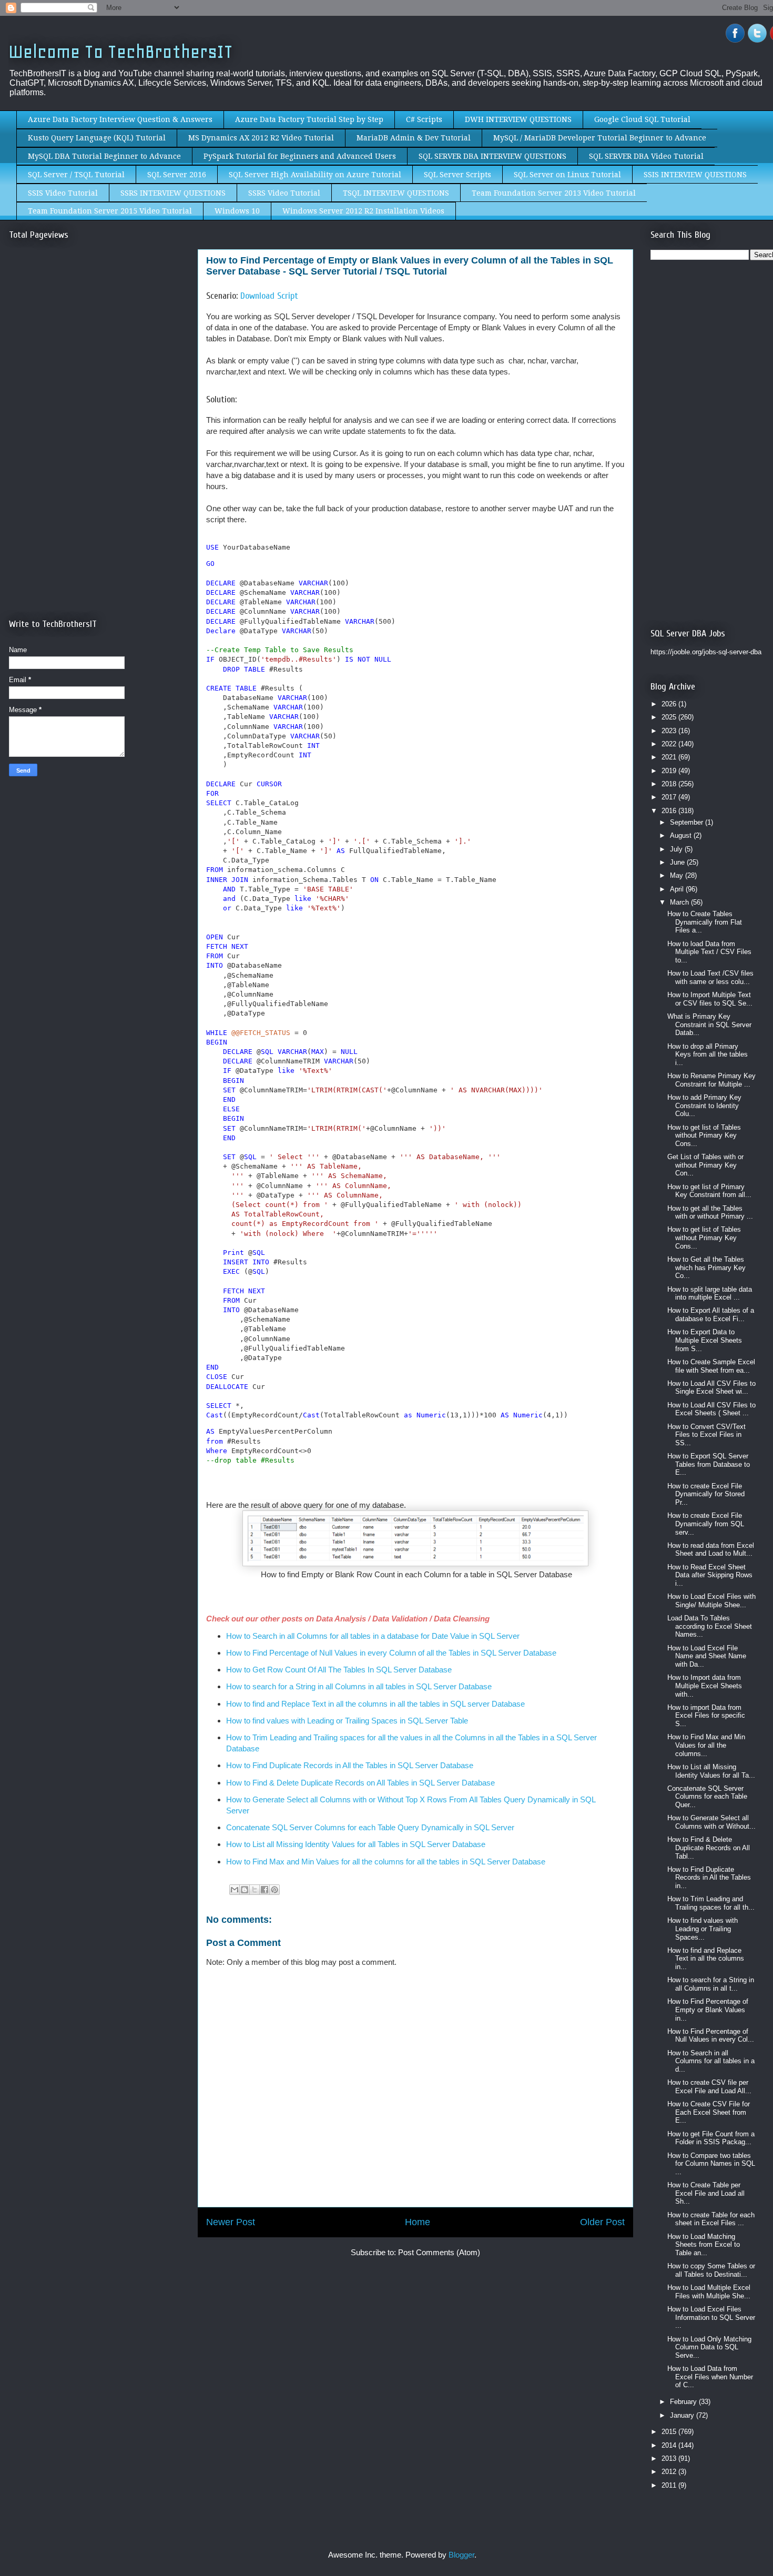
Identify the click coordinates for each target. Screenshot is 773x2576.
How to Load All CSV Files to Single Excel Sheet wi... (711, 1388)
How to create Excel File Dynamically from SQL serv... (706, 1524)
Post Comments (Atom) (439, 2252)
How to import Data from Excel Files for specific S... (706, 1716)
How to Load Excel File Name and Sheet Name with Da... (707, 1656)
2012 (670, 2472)
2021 (670, 757)
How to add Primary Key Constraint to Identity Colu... (704, 1106)
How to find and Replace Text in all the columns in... (706, 1959)
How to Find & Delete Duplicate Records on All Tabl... (709, 1848)
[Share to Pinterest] (274, 1890)
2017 (670, 797)
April (678, 889)
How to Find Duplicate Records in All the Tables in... (709, 1878)
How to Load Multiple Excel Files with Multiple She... (709, 2292)
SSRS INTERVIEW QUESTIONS (173, 193)
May (678, 875)
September (688, 822)
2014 (670, 2445)
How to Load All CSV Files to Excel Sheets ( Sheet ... (711, 1409)
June (678, 862)
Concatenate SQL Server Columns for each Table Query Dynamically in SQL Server (371, 1827)
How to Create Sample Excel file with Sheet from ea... (711, 1366)
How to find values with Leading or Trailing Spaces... (703, 1929)
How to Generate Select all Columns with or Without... (711, 1822)
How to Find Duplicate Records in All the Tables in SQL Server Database (350, 1765)
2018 (670, 784)
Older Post (602, 2222)
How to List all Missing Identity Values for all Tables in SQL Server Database (356, 1844)
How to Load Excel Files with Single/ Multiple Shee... (711, 1601)
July (677, 849)
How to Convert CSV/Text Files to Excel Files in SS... (706, 1435)
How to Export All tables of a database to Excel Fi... (711, 1315)
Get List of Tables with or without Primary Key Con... (705, 1165)
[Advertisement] (97, 346)
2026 (670, 704)
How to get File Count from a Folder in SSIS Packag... (711, 2138)
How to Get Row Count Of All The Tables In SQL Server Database (339, 1670)
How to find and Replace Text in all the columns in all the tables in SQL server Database (375, 1704)
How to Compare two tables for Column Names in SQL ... (711, 2164)
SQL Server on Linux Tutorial (567, 175)
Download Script (269, 296)
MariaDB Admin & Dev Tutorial (414, 138)
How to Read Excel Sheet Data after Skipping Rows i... (710, 1575)
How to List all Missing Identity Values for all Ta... (711, 1771)
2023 (670, 731)
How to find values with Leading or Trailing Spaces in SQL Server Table (348, 1721)
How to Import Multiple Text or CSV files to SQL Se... (710, 999)
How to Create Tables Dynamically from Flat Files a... (705, 922)
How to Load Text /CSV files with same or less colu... (710, 977)
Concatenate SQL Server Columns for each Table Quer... (707, 1797)
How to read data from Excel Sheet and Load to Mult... (711, 1550)
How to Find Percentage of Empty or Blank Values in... (708, 2010)
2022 (670, 744)
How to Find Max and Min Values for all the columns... (706, 1745)
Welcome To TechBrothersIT (121, 52)
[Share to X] (255, 1890)
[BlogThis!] (245, 1890)
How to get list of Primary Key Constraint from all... (709, 1191)
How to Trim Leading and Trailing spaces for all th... (711, 1903)
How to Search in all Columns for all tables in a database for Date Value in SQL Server (373, 1636)
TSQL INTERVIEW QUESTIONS (396, 193)
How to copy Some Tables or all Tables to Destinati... (711, 2270)
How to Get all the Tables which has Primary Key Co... (706, 1267)
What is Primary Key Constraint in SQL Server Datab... (709, 1025)
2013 (670, 2458)
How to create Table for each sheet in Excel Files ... (711, 2219)
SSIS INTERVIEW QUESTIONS (695, 175)
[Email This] (235, 1890)
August (682, 835)
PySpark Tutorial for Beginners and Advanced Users (300, 156)
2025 (670, 717)
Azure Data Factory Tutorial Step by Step (309, 119)
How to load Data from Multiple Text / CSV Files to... (709, 952)
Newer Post (231, 2222)
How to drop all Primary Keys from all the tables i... (708, 1054)
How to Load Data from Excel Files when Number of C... (710, 2377)
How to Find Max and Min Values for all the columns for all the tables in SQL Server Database (386, 1862)
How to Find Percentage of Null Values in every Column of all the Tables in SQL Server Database (392, 1653)
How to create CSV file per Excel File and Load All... (709, 2087)
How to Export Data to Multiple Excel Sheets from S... (705, 1340)
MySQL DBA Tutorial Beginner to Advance (104, 156)
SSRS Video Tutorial (284, 193)
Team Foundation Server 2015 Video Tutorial (110, 211)
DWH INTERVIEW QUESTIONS (518, 119)
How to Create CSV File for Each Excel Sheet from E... (709, 2112)
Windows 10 (237, 211)
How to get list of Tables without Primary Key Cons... (704, 1135)
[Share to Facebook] (265, 1890)
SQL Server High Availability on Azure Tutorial (315, 175)
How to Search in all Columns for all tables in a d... (711, 2061)
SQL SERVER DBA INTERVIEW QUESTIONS (492, 156)
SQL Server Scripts (457, 175)
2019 (670, 771)
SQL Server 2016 (177, 175)
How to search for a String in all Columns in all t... (711, 1984)
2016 (670, 811)
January (683, 2415)
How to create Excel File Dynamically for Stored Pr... (706, 1494)
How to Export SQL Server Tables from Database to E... (709, 1464)
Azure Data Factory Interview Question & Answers (120, 119)
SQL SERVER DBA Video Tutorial (646, 156)
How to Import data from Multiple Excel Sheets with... (705, 1686)
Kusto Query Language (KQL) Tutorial (97, 138)
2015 (670, 2432)
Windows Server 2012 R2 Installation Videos (363, 211)
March (680, 902)
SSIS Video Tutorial (63, 193)
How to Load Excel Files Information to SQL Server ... (711, 2317)
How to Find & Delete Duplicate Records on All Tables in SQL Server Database (360, 1783)
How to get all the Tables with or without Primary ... (710, 1213)
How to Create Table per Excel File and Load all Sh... (706, 2193)
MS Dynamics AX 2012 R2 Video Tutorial (261, 138)
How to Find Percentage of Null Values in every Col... (711, 2036)
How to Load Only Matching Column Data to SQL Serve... (709, 2347)
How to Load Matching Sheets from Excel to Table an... (704, 2245)
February (684, 2402)
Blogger (461, 2555)
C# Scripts (424, 119)
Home (418, 2222)
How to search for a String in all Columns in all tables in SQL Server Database (359, 1686)
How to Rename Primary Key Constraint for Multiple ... (711, 1080)
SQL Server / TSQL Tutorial (76, 175)
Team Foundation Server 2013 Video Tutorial (554, 193)
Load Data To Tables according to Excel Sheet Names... (710, 1626)
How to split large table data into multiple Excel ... (710, 1294)
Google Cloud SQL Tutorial (642, 119)
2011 (670, 2485)
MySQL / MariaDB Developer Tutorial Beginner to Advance (600, 138)
